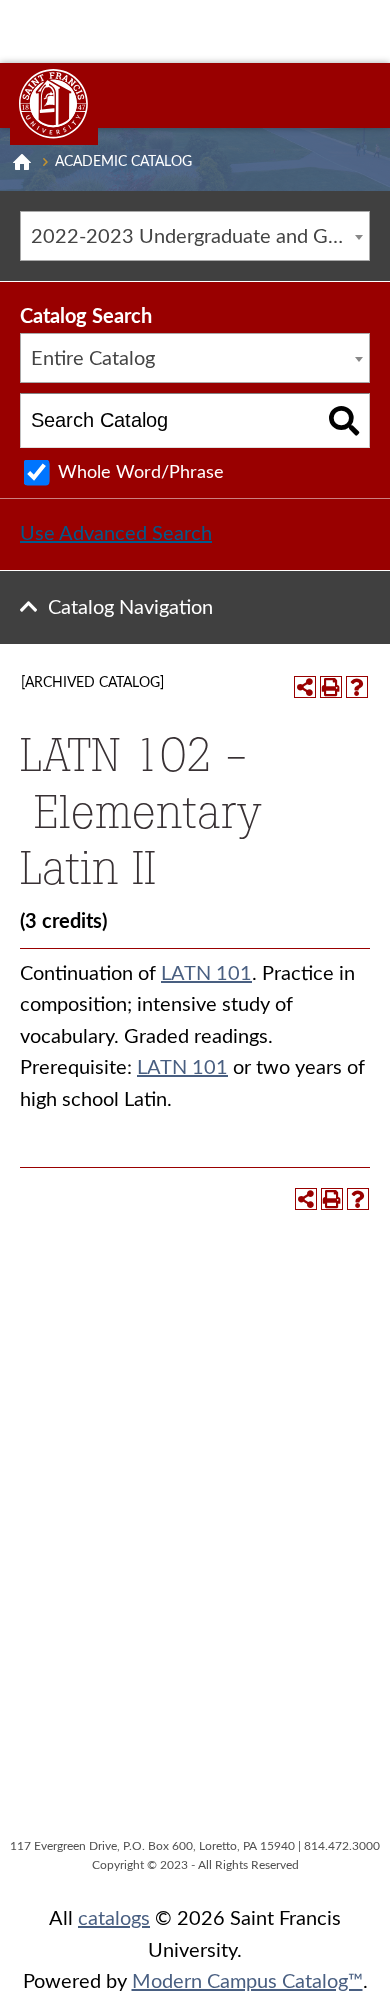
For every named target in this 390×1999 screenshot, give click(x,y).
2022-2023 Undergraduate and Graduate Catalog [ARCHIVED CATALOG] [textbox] (200, 237)
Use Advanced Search (116, 534)
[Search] (344, 420)
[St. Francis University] (54, 104)
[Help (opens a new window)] (357, 687)
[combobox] (195, 236)
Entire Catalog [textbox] (93, 359)
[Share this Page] (305, 687)
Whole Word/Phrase (141, 473)
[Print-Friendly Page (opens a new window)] (331, 687)
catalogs (114, 1919)
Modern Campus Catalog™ (247, 1982)
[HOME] (22, 162)
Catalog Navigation (130, 608)
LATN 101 (206, 974)
